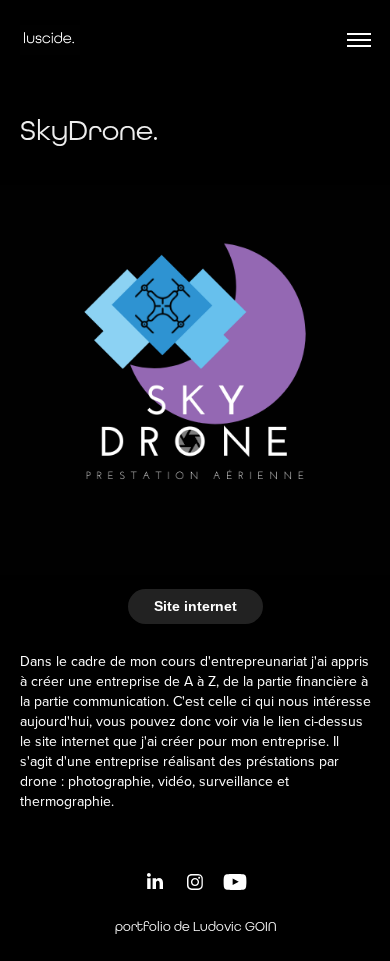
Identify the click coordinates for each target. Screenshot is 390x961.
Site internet (195, 606)
